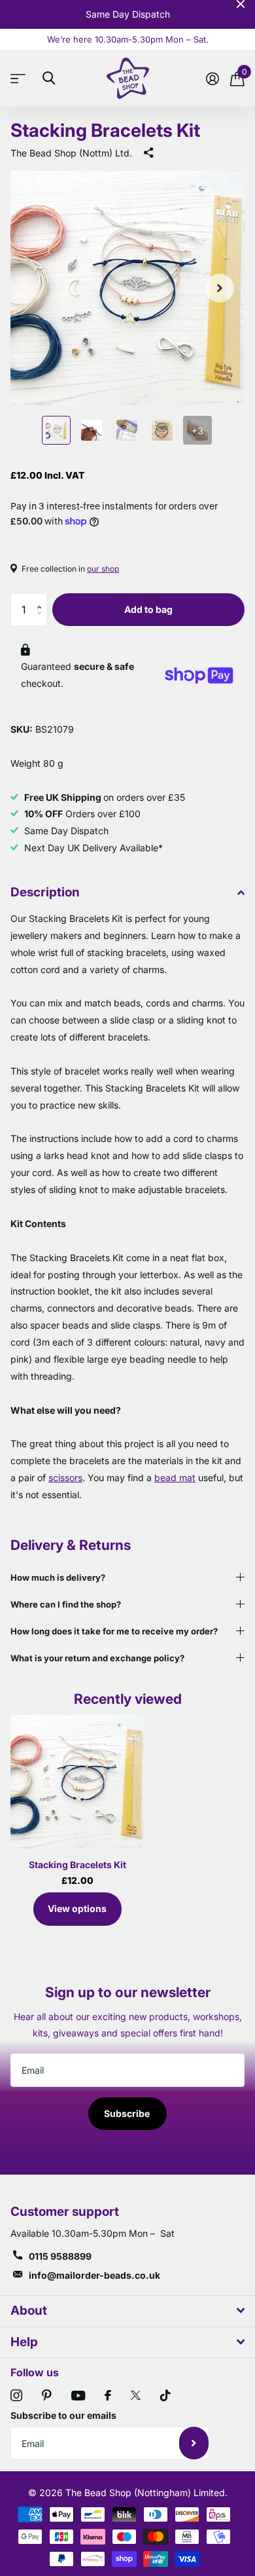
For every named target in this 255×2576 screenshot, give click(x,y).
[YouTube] (78, 2396)
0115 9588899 (60, 2256)
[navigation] (56, 430)
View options (77, 1908)
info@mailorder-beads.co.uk (94, 2275)
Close (241, 4)
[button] (42, 598)
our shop (103, 569)
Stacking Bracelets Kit (77, 1865)
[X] (136, 2395)
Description (45, 892)
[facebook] (108, 2395)
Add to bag (148, 609)
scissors (65, 1478)
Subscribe (128, 2113)
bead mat (175, 1478)
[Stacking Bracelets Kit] (77, 1782)
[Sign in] (212, 79)
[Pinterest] (47, 2395)
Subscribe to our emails (63, 2415)
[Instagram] (16, 2395)
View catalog (21, 78)
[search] (49, 78)
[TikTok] (165, 2395)
